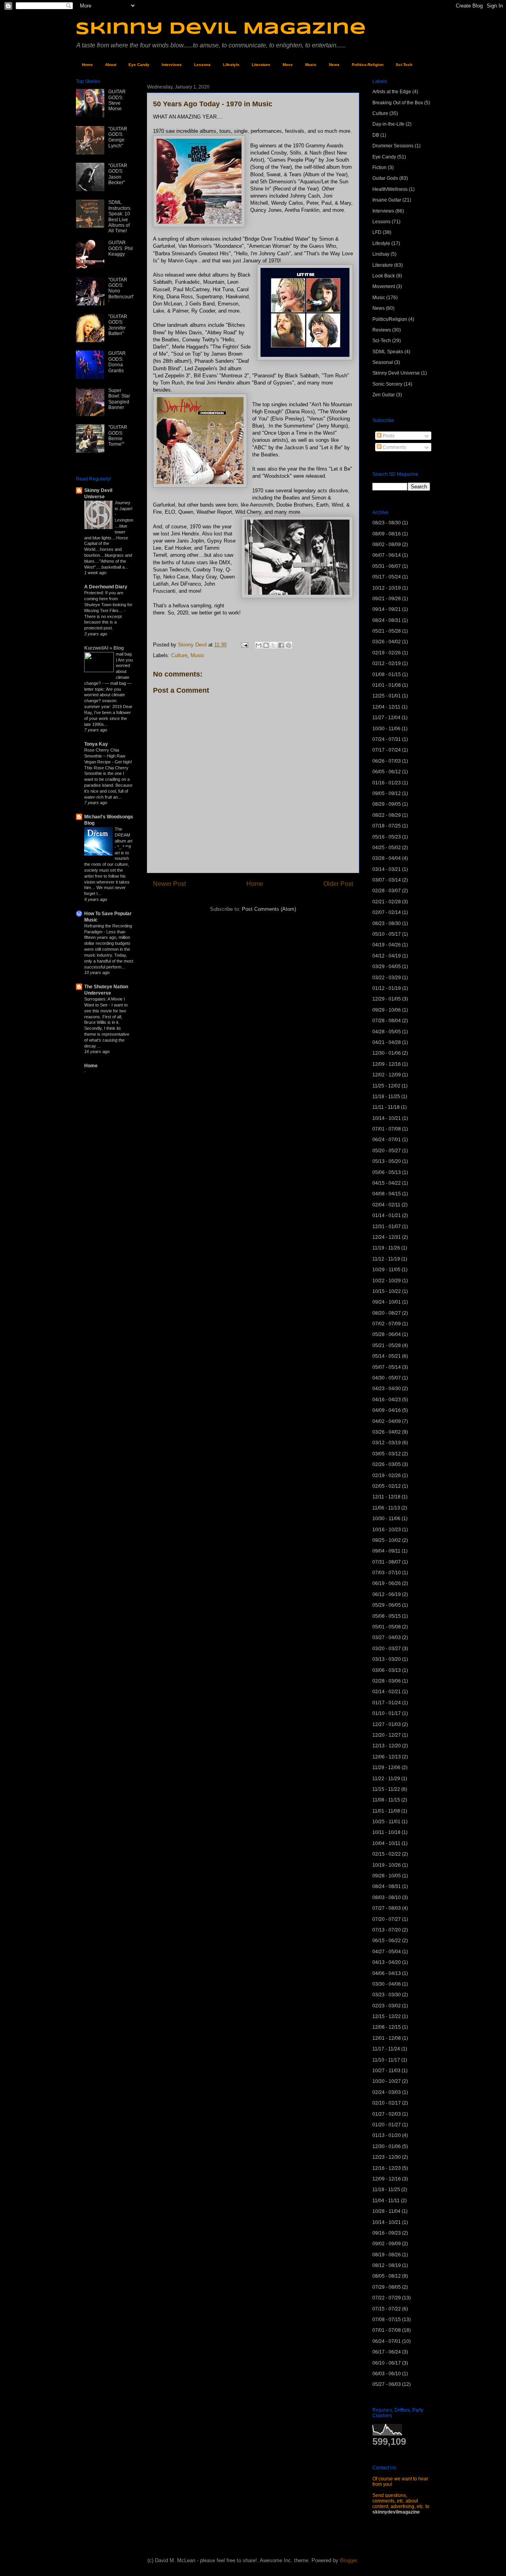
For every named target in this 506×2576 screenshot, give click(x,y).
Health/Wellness (390, 189)
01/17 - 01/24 (387, 1703)
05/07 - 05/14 (387, 1367)
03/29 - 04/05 (387, 967)
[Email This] (259, 645)
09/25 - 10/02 (387, 1540)
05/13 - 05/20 (387, 1161)
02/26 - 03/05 (387, 1464)
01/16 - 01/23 (387, 783)
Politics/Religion (390, 319)
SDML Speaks (388, 352)
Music (311, 65)
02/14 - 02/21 (387, 1692)
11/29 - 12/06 (386, 1768)
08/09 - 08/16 (387, 534)
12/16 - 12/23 (387, 2168)
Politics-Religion (368, 65)
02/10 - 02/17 (387, 2103)
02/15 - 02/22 (387, 1854)
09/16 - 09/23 (387, 2233)
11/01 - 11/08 (386, 1811)
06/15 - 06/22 (387, 1941)
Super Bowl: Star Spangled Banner (119, 399)
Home (87, 65)
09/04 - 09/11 (386, 1551)
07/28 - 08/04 (387, 1021)
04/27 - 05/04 (387, 1952)
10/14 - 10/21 (387, 1118)
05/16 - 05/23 (387, 837)
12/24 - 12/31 (387, 1237)
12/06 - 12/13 (387, 1757)
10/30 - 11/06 (386, 729)
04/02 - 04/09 (387, 1421)
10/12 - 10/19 (387, 588)
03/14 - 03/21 (387, 869)
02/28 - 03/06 (387, 1681)
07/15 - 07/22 (387, 2309)
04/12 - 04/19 (387, 956)
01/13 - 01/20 (387, 2135)
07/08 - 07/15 (387, 2320)
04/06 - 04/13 (387, 1973)
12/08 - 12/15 (387, 2027)
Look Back (384, 276)
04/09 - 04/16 (387, 1410)
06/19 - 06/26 (387, 1583)
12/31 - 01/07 (387, 1227)
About (111, 65)
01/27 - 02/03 (387, 2114)
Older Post (338, 884)
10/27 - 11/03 (386, 2071)
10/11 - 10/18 (386, 1832)
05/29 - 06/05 (387, 1605)
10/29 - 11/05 (386, 1270)
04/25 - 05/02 (387, 848)
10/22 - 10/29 (387, 1281)
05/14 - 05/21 (387, 1356)
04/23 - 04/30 (387, 1389)
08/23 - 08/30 (387, 523)
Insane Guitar (387, 200)
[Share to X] (274, 645)
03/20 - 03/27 (387, 1649)
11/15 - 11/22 (386, 1789)
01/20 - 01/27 (387, 2125)
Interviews (172, 65)
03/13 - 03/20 (387, 1659)
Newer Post (169, 884)
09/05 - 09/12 (387, 793)
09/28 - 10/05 (387, 1876)
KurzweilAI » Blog (104, 648)
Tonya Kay (96, 744)
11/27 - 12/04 (386, 718)
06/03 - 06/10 (387, 2374)
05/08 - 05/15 (387, 1616)
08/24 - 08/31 (387, 620)
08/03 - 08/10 (387, 1898)
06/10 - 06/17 (387, 2363)
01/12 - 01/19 (387, 988)
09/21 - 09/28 (387, 599)
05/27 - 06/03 (387, 2384)
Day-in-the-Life (388, 124)
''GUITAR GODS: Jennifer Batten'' (118, 325)
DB (376, 135)
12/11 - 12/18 (386, 1497)
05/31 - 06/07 (387, 566)
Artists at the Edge (392, 92)
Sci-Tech (404, 65)
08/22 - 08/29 (387, 815)
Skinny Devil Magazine (221, 29)
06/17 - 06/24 (387, 2352)
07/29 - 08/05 (387, 2287)
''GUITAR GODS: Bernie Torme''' (118, 436)
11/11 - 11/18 (386, 1107)
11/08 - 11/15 (386, 1800)
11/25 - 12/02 (386, 1086)
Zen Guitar (384, 395)
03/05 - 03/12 (387, 1454)
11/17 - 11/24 (386, 2049)
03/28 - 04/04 (387, 858)
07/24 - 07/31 (387, 739)
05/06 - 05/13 (387, 1172)
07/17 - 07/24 (387, 750)
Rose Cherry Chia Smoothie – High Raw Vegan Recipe (105, 756)
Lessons (202, 65)
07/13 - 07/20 (387, 1930)
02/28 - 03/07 (387, 891)
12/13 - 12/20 (387, 1746)
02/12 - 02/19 (387, 663)
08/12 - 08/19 (387, 2265)
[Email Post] (244, 645)
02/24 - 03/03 (387, 2092)
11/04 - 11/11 (386, 2201)
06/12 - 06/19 (387, 1594)
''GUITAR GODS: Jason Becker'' (118, 174)
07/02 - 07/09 (387, 1324)
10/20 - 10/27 (387, 2081)
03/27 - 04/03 (387, 1638)
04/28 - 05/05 (387, 1032)
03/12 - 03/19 (387, 1443)
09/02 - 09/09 (387, 2244)
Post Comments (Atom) (269, 909)
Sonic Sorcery (387, 384)
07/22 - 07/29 (387, 2298)
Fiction (379, 168)
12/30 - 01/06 (387, 1053)
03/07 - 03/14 (387, 880)
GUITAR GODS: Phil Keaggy (121, 248)
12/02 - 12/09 (387, 1075)
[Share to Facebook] (281, 645)
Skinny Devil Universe (396, 373)
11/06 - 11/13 (386, 1508)
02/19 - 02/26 (387, 653)
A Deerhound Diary (106, 587)
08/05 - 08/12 (387, 2276)
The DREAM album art (124, 835)
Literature (261, 65)
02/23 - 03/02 (387, 2006)
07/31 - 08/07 (387, 1562)
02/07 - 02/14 (387, 912)
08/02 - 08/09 (387, 545)
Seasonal (383, 362)
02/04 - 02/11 (386, 1205)
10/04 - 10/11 (386, 1843)
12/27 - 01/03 (387, 1724)
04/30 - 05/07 (387, 1378)
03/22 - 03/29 (387, 978)
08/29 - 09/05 (387, 804)
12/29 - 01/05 (387, 999)
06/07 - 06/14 (387, 555)
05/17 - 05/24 (387, 577)
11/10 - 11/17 (386, 2060)
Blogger (348, 2560)
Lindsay (381, 254)
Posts (388, 436)
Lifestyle (231, 65)
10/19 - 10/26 (387, 1865)
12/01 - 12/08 (387, 2038)
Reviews (382, 330)
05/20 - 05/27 (387, 1151)
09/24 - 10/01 (387, 1302)
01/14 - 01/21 (387, 1215)
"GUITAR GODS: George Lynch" (118, 137)
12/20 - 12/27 (387, 1735)
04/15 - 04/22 (387, 1183)
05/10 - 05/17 (387, 934)
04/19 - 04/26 (387, 945)
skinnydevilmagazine (396, 2512)
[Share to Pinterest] (289, 645)
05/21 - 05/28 (387, 631)
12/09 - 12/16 (387, 1064)
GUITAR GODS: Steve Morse (117, 100)
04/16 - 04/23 (387, 1400)
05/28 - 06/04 (387, 1334)
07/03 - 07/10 (387, 1573)
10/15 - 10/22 (387, 1291)
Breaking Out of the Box (398, 103)
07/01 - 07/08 (387, 1129)
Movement (384, 286)
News (334, 65)
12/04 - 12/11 (386, 707)
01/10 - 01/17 (387, 1713)
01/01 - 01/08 (387, 685)
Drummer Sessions (393, 146)
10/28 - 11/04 (386, 2211)
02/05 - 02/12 (387, 1486)
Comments (394, 447)
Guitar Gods (385, 178)
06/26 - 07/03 (387, 761)
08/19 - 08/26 (387, 2255)
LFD (377, 232)
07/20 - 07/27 (387, 1919)
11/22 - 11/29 (386, 1779)
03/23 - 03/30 (387, 1995)
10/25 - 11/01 (386, 1822)
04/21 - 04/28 (387, 1042)
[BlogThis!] (266, 645)
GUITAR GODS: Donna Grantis (117, 362)
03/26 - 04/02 (387, 642)
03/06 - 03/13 (387, 1670)
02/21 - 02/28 (387, 902)
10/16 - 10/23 (387, 1530)
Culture (179, 655)
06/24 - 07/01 (387, 1140)
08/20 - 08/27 (387, 1313)
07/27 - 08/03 (387, 1908)
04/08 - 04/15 (387, 1194)
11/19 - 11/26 (386, 1248)
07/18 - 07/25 (387, 826)
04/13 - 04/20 (387, 1962)
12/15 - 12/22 (387, 2016)
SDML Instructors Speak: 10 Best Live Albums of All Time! (119, 217)
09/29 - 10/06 (387, 1010)
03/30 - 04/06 (387, 1984)
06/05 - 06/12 (387, 772)
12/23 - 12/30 (387, 2157)
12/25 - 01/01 (387, 696)
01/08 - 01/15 (387, 675)
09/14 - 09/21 (387, 609)
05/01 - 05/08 (387, 1627)
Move (288, 65)
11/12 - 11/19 (386, 1259)
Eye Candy (139, 65)
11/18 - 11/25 (386, 1097)
